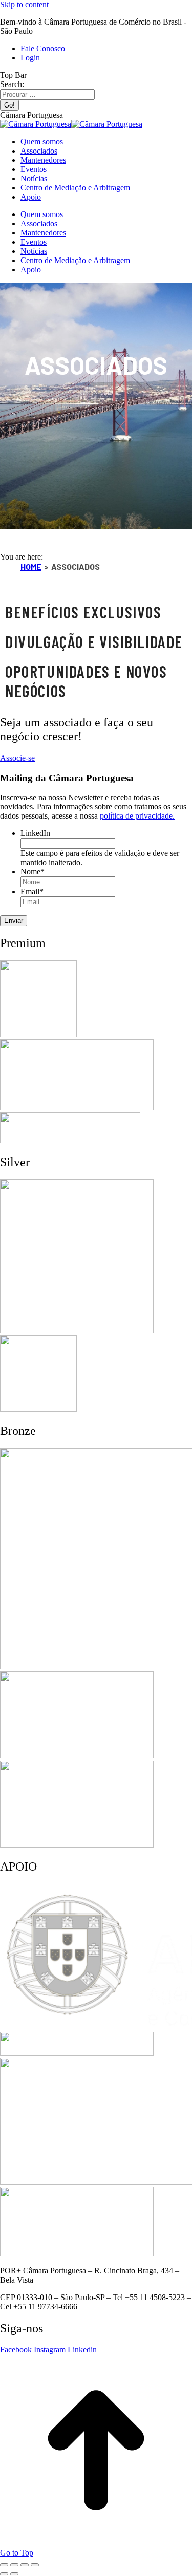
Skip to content (24, 4)
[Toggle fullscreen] (25, 2565)
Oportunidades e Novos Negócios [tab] (86, 681)
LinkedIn (35, 833)
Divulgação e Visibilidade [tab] (94, 641)
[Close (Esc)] (4, 2565)
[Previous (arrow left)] (4, 2574)
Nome (33, 872)
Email (32, 892)
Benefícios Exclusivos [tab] (83, 612)
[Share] (14, 2565)
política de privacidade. (137, 816)
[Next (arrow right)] (14, 2574)
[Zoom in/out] (35, 2565)
